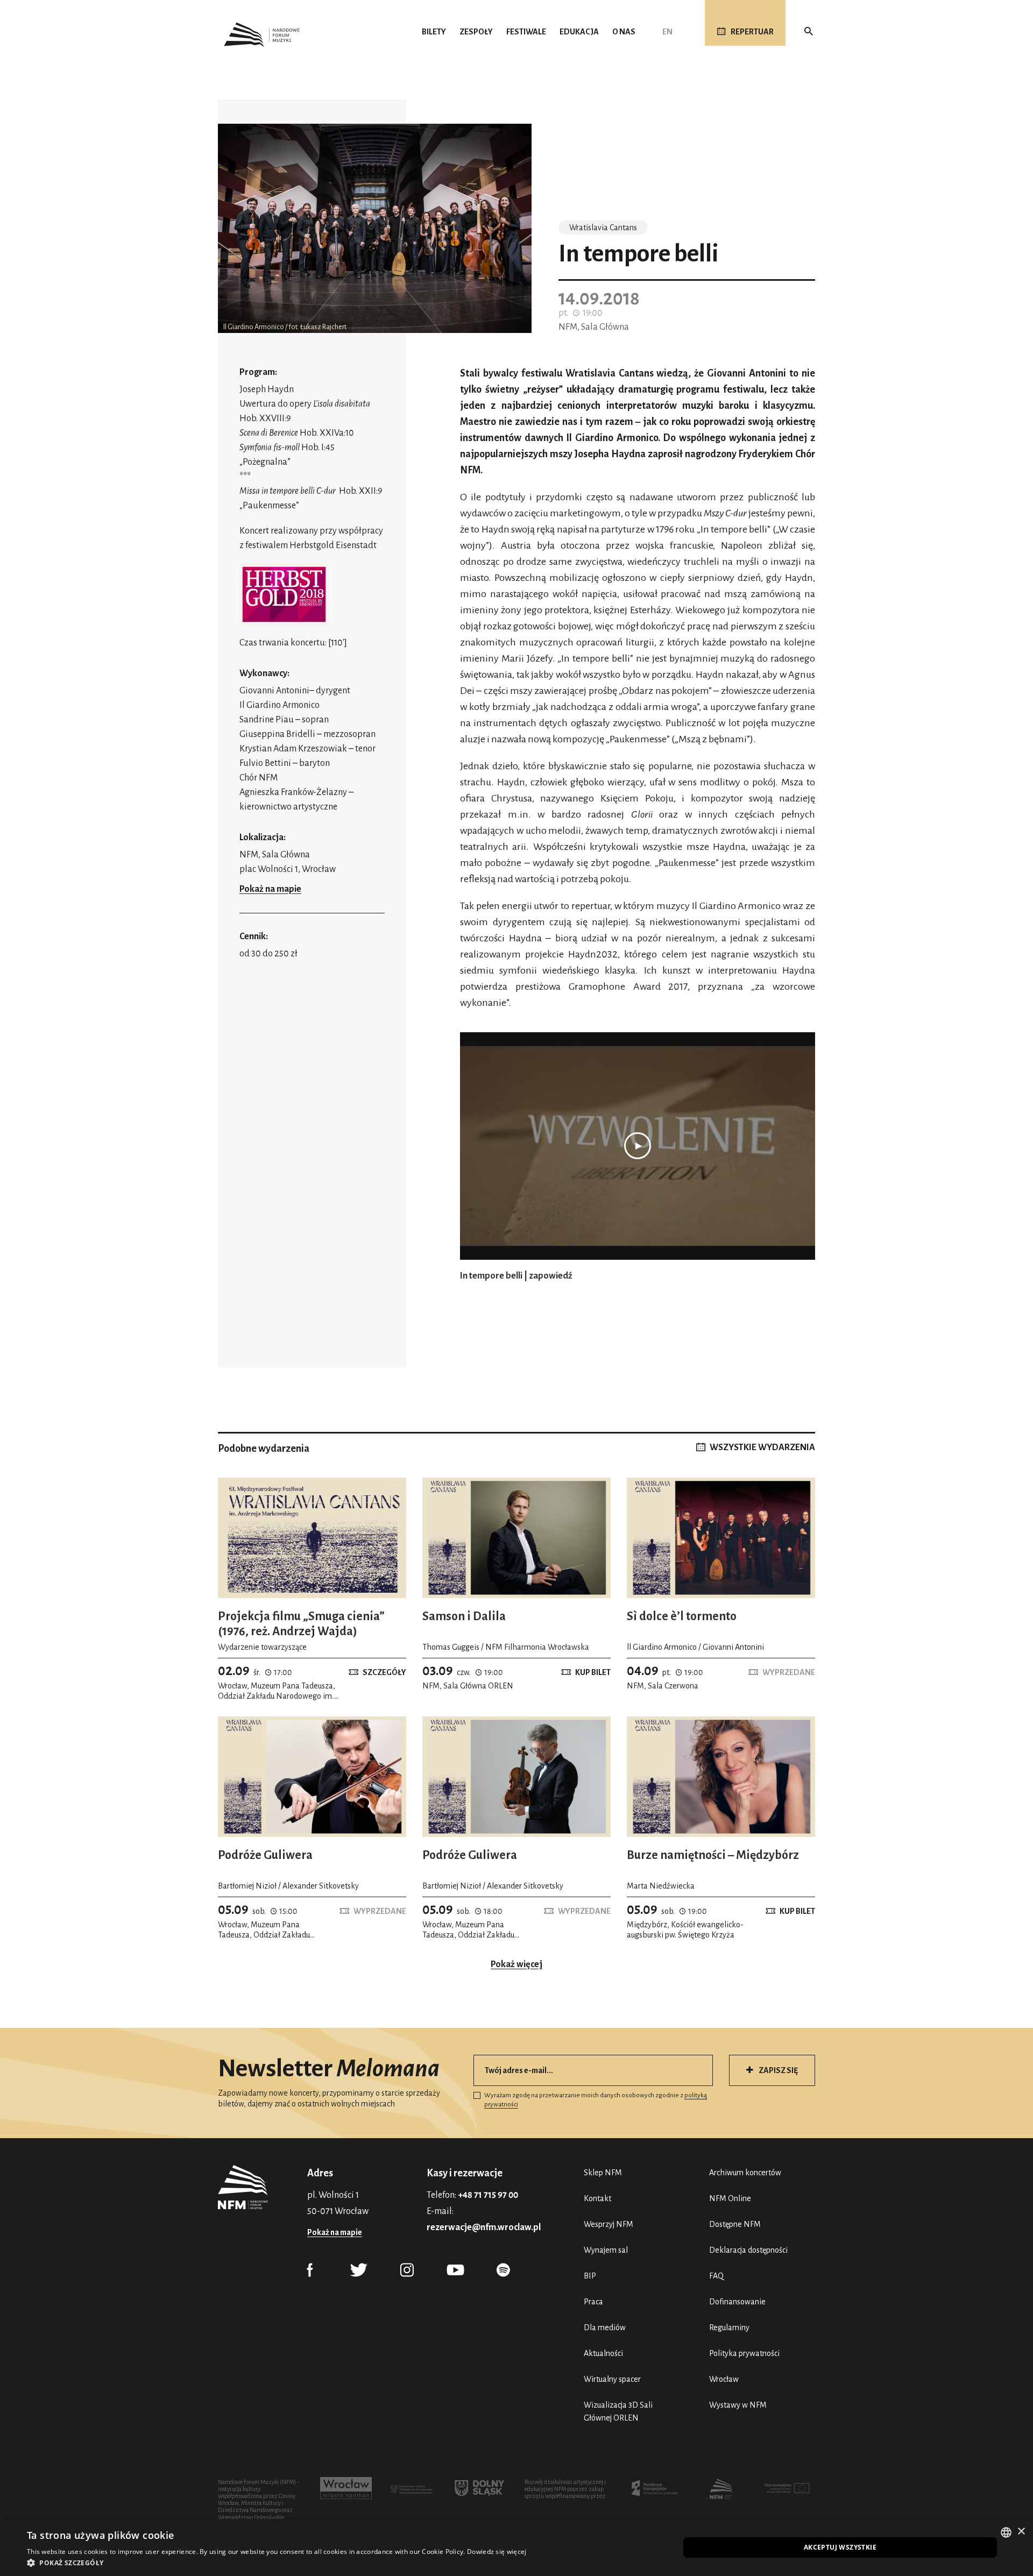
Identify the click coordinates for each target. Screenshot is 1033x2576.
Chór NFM (259, 778)
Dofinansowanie (737, 2302)
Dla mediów (605, 2327)
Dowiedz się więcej (497, 2552)
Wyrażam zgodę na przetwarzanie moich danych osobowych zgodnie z (596, 2100)
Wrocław (724, 2379)
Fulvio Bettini (265, 763)
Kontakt (597, 2198)
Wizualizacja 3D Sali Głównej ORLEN (618, 2411)
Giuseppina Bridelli (277, 734)
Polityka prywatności (744, 2353)
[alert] (516, 2547)
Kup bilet (593, 1672)
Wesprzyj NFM (609, 2224)
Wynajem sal (606, 2250)
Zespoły (476, 32)
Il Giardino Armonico (280, 705)
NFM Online (730, 2198)
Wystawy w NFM (738, 2405)
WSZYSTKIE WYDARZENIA (762, 1447)
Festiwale (526, 32)
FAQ (716, 2276)
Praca (593, 2302)
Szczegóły (384, 1672)
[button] (277, 2563)
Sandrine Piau (267, 720)
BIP (590, 2276)
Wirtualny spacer (612, 2379)
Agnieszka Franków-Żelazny (293, 792)
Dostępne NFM (735, 2224)
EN (667, 32)
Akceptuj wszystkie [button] (840, 2547)
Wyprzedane (789, 1672)
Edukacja (579, 32)
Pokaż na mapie (270, 889)
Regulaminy (729, 2327)
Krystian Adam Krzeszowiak (293, 749)
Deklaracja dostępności (748, 2250)
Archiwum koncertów (745, 2173)
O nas (624, 32)
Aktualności (603, 2353)
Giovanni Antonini (274, 691)
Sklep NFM (603, 2173)
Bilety (434, 32)
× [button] (1021, 2532)
